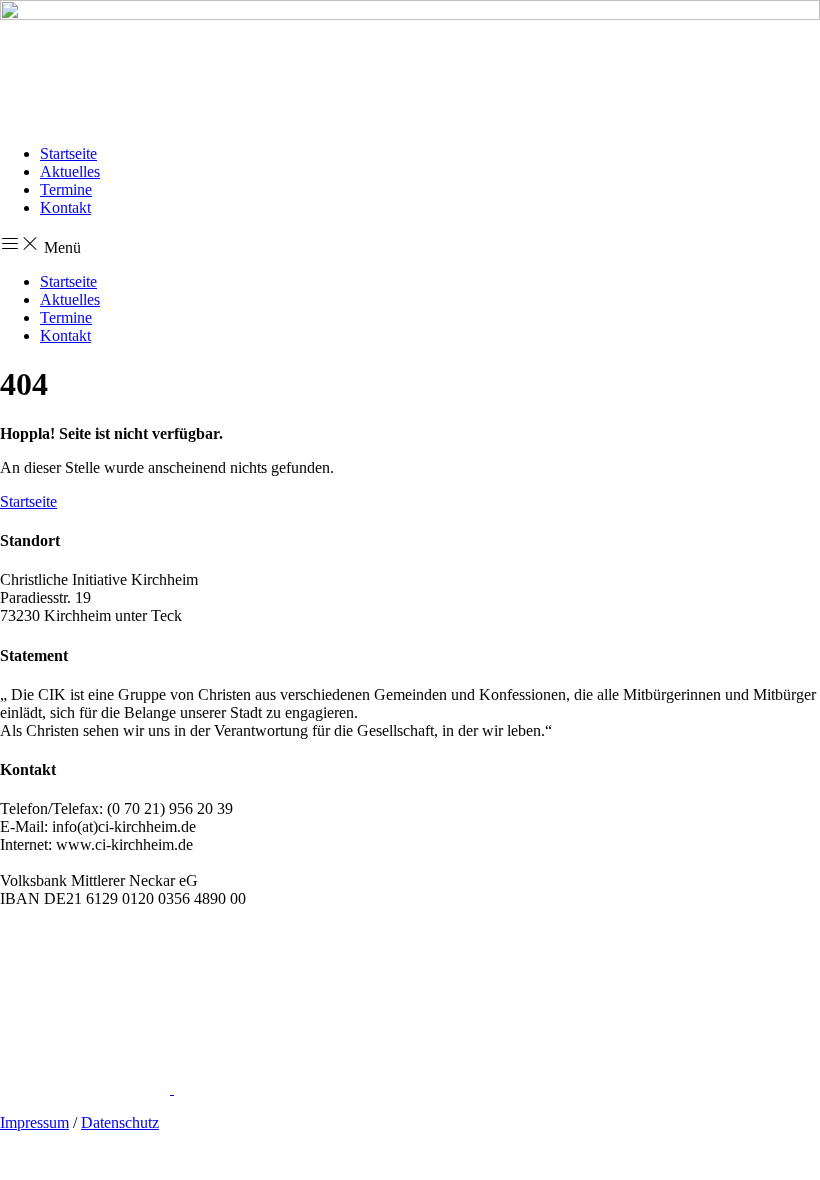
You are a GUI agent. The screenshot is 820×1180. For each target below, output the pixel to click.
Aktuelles (70, 171)
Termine (66, 189)
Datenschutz (120, 1122)
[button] (410, 245)
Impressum (34, 1122)
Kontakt (65, 207)
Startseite (68, 153)
